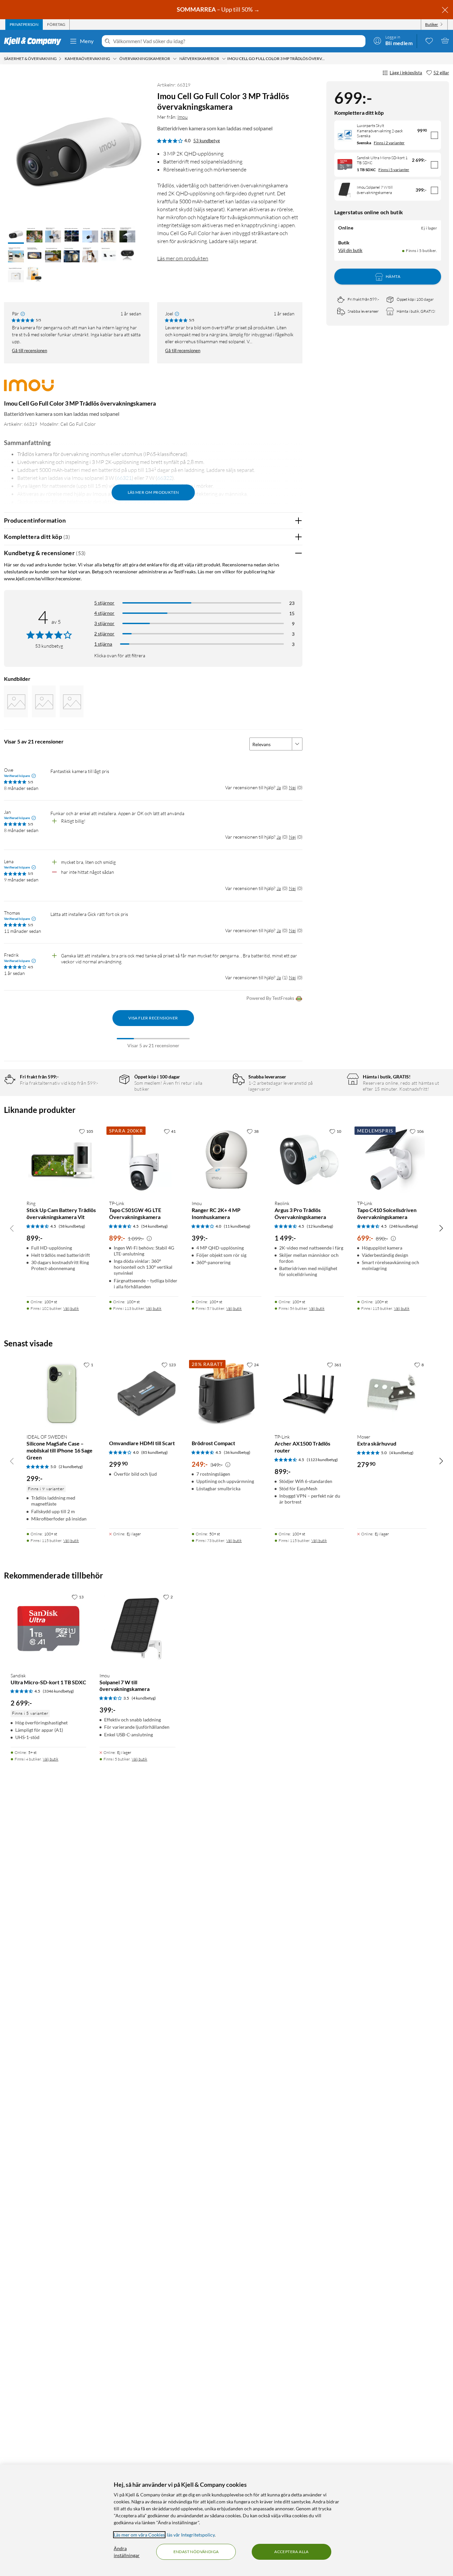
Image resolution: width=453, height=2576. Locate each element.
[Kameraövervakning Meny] (115, 59)
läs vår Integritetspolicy (191, 2535)
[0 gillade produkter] (429, 40)
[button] (16, 235)
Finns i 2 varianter (389, 143)
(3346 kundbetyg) (58, 1691)
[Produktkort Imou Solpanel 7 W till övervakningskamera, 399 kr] (137, 1629)
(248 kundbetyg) (404, 1226)
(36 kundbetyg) (237, 1452)
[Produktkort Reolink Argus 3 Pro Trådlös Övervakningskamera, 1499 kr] (309, 1160)
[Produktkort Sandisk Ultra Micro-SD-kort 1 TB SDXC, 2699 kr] (48, 1629)
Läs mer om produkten (183, 258)
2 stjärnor (104, 634)
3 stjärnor (104, 623)
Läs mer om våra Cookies (139, 2535)
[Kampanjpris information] (149, 1239)
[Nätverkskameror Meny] (224, 59)
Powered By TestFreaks (270, 998)
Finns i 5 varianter (394, 170)
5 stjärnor (104, 603)
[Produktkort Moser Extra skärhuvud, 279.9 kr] (392, 1393)
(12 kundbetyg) (320, 1226)
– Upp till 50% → (219, 9)
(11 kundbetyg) (237, 1226)
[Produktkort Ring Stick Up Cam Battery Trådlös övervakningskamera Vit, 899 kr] (61, 1160)
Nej (292, 787)
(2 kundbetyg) (71, 1467)
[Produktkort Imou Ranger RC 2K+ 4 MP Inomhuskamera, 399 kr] (226, 1160)
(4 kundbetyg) (401, 1453)
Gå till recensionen (30, 351)
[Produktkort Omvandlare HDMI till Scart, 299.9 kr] (144, 1393)
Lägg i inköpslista (406, 73)
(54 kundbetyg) (155, 1226)
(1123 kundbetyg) (322, 1460)
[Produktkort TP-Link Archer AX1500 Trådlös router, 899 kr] (309, 1393)
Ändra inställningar (127, 2552)
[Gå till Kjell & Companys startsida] (35, 41)
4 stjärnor (104, 613)
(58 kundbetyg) (72, 1226)
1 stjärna (103, 644)
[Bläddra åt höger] (441, 1228)
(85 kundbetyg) (155, 1452)
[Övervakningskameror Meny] (175, 59)
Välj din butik (350, 251)
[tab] (24, 25)
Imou (183, 117)
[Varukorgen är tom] (445, 40)
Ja (279, 787)
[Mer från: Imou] (29, 388)
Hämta (393, 277)
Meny (87, 41)
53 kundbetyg (207, 141)
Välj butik (71, 1308)
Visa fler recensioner (153, 1018)
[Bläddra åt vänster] (12, 1228)
